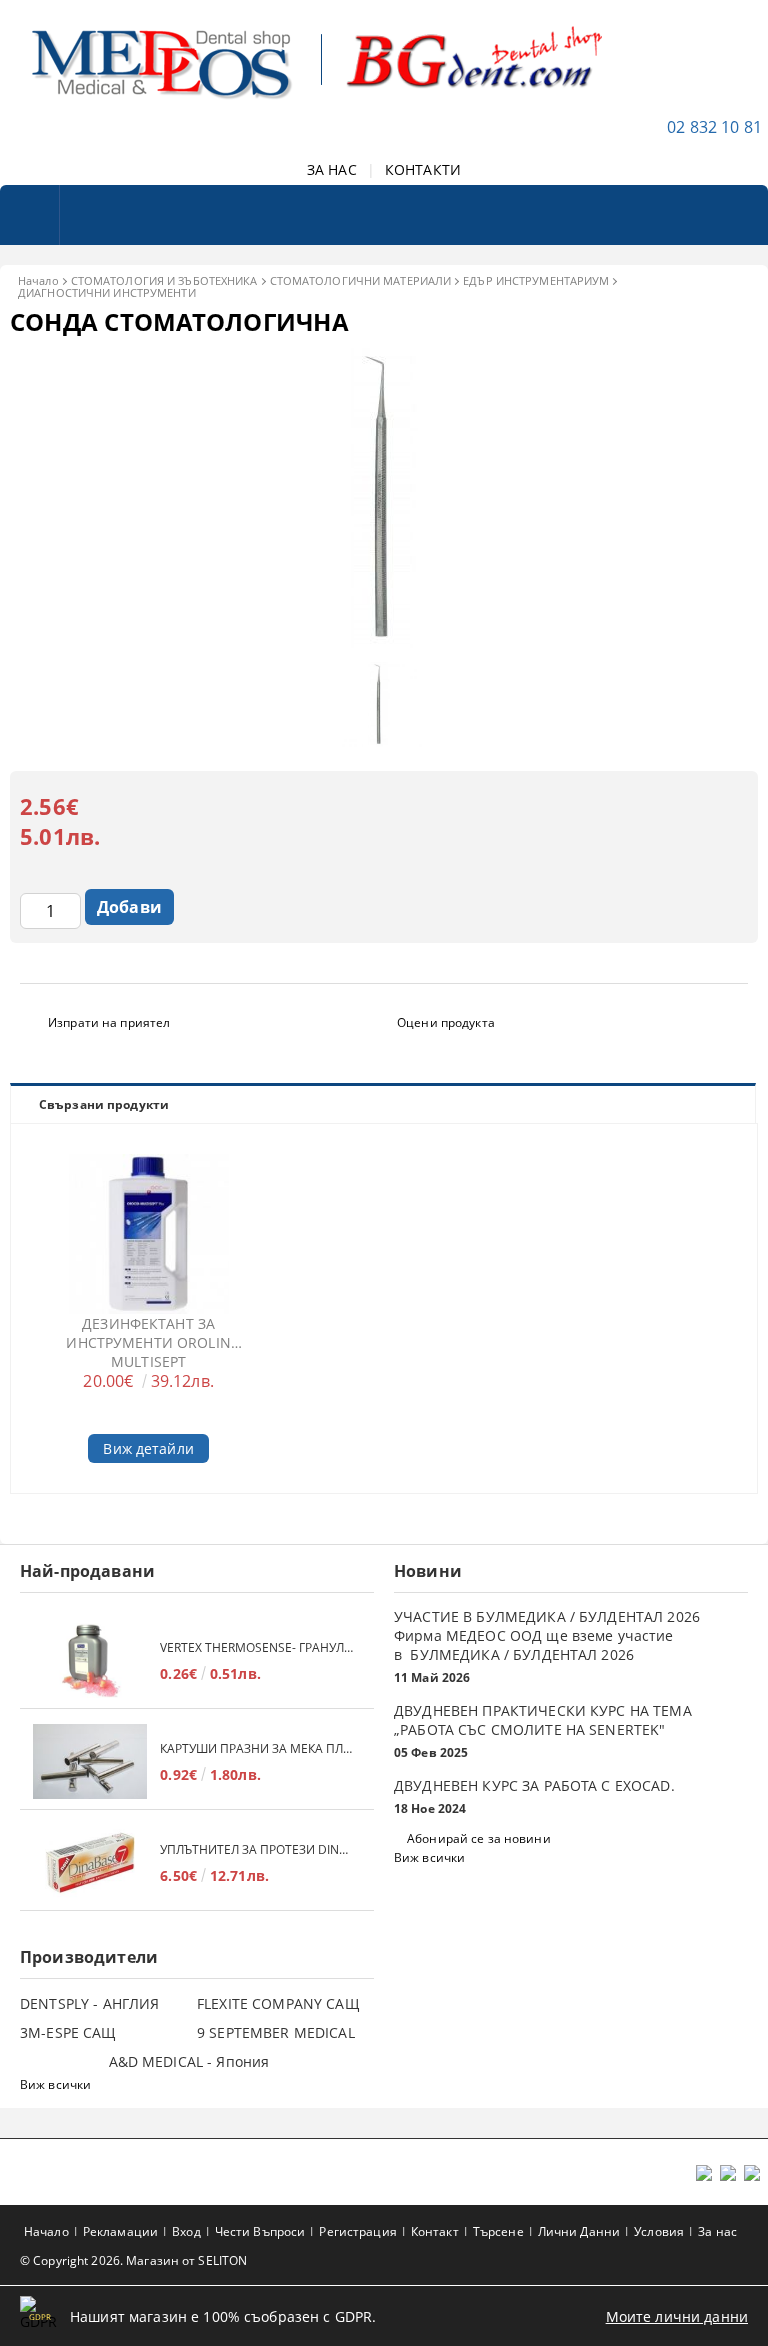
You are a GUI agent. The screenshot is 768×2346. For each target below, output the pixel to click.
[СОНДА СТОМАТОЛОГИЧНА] (384, 642)
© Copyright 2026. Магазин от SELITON (133, 2260)
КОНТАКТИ (423, 169)
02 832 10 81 (714, 127)
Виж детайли (148, 1448)
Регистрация (357, 2231)
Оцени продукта (446, 1022)
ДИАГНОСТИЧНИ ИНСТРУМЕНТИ (107, 292)
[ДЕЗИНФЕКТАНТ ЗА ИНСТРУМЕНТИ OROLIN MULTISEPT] (149, 1234)
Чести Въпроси (260, 2231)
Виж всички (429, 1857)
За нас (717, 2231)
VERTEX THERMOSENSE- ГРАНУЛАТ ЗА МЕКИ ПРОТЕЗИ (257, 1647)
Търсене (498, 2231)
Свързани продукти (104, 1104)
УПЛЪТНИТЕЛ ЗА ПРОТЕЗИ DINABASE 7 (257, 1849)
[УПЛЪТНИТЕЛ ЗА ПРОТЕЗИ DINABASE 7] (90, 1862)
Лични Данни (579, 2231)
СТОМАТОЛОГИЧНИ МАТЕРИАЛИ (361, 280)
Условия (659, 2231)
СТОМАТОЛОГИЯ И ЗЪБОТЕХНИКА (164, 280)
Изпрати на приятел (109, 1022)
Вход (186, 2231)
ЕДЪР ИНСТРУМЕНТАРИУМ (536, 280)
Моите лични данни (677, 2316)
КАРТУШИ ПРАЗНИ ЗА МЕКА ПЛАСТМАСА (257, 1748)
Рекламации (120, 2231)
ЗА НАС (332, 169)
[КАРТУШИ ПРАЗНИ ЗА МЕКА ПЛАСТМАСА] (90, 1761)
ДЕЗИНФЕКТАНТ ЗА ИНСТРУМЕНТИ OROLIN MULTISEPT (148, 1342)
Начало (38, 280)
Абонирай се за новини (479, 1838)
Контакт (435, 2231)
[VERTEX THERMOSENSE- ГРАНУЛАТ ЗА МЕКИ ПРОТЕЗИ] (90, 1660)
